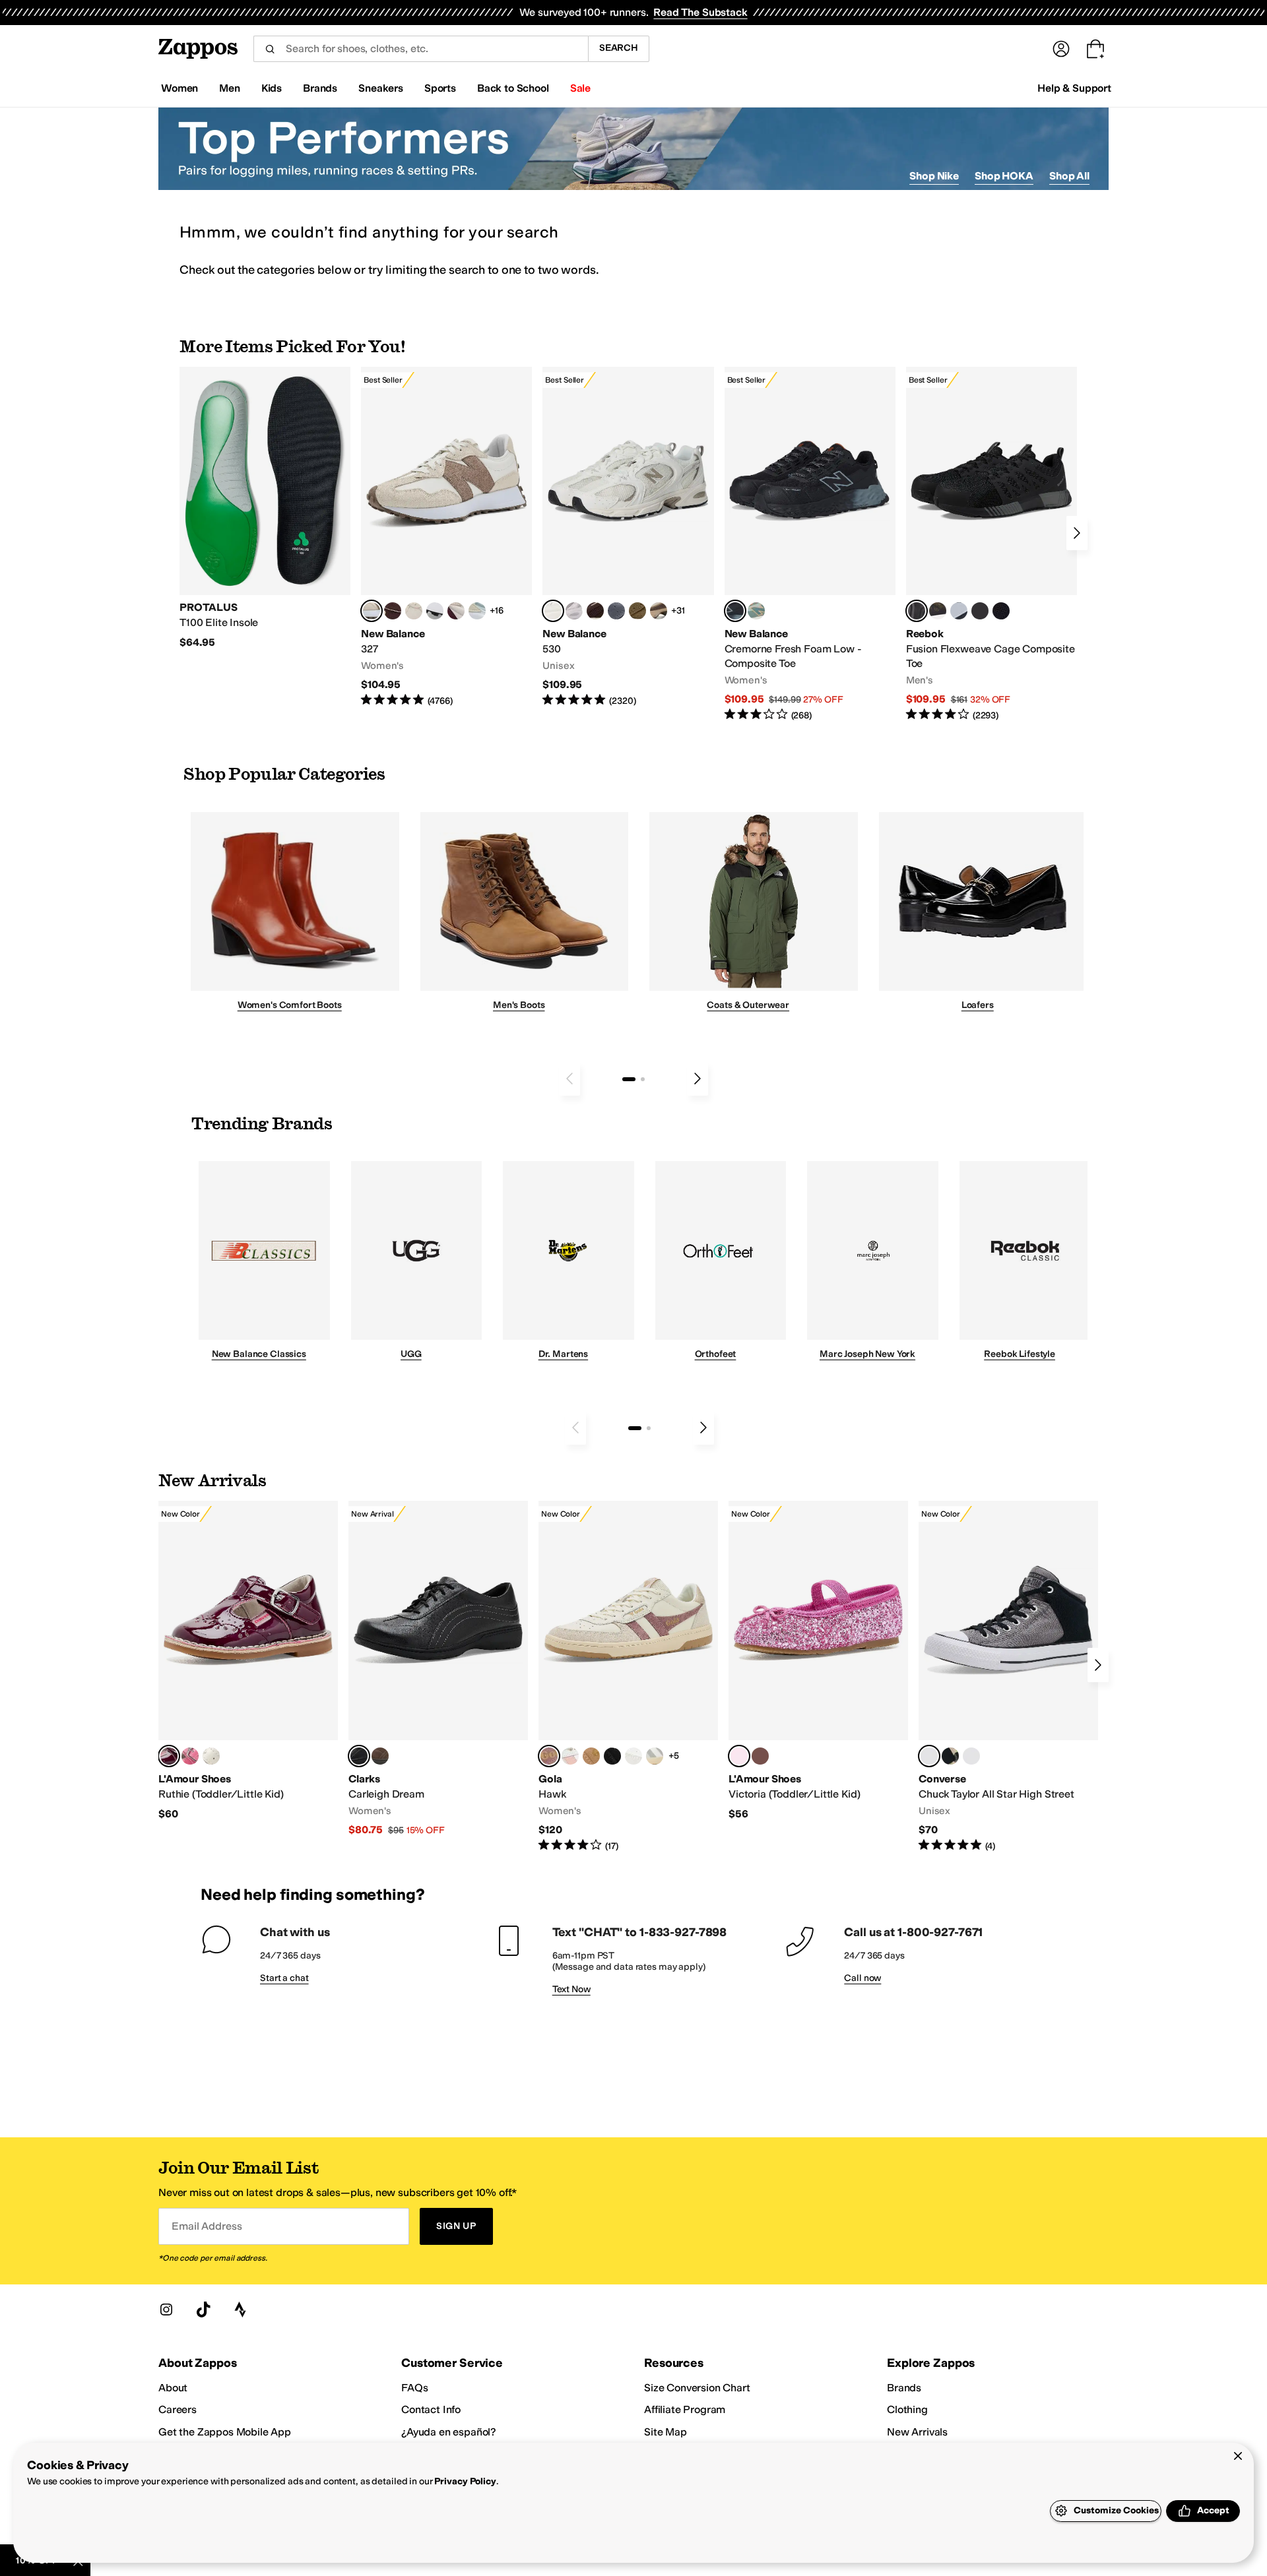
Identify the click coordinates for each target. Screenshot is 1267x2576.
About (173, 2388)
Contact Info (431, 2409)
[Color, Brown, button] (938, 611)
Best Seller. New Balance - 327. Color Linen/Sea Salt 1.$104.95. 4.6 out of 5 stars (446, 537)
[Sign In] (1061, 49)
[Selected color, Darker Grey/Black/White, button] (929, 1756)
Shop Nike (934, 176)
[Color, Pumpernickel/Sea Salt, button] (393, 611)
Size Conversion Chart (697, 2388)
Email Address (207, 2226)
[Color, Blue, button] (980, 611)
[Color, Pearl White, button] (211, 1756)
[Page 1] (629, 1079)
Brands (904, 2388)
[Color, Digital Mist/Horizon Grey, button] (435, 611)
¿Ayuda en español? (449, 2432)
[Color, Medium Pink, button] (760, 1756)
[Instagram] (166, 2309)
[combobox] (421, 49)
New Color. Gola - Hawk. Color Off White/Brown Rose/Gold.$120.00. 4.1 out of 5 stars (628, 1677)
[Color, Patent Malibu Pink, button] (190, 1756)
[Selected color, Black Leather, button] (359, 1756)
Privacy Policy (465, 2481)
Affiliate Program (685, 2409)
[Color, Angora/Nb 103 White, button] (477, 611)
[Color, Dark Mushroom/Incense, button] (659, 611)
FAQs (414, 2388)
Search (619, 48)
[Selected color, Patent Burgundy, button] (169, 1756)
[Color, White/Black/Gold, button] (612, 1756)
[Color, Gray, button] (959, 611)
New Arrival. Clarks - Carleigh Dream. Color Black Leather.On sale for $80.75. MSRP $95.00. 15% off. (438, 1669)
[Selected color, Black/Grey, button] (735, 611)
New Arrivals (917, 2432)
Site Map (666, 2432)
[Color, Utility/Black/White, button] (971, 1756)
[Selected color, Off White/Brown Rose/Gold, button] (549, 1756)
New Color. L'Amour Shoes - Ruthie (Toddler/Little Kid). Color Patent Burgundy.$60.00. (248, 1661)
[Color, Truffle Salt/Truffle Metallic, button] (574, 611)
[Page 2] (643, 1079)
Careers (178, 2409)
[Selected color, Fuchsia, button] (739, 1756)
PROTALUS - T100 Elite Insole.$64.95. (265, 508)
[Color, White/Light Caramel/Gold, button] (591, 1756)
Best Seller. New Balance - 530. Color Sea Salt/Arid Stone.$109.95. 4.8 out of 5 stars (628, 537)
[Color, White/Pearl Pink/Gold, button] (570, 1756)
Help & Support (1074, 88)
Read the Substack (700, 12)
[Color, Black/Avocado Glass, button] (950, 1756)
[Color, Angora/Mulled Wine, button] (456, 611)
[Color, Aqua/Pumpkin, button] (756, 611)
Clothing (907, 2409)
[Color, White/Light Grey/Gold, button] (655, 1756)
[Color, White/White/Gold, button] (633, 1756)
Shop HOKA (1004, 176)
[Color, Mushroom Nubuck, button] (380, 1756)
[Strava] (240, 2309)
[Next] (1077, 533)
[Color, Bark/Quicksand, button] (637, 611)
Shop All (1069, 176)
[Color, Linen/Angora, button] (414, 611)
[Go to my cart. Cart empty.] (1095, 49)
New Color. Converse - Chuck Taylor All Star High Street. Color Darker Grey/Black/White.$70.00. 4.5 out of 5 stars (1008, 1677)
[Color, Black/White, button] (1001, 611)
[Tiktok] (203, 2309)
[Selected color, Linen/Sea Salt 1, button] (372, 611)
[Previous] (569, 1079)
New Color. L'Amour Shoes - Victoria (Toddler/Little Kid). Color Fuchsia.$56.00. (818, 1661)
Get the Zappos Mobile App (225, 2432)
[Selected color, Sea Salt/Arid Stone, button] (553, 611)
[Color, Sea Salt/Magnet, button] (616, 611)
